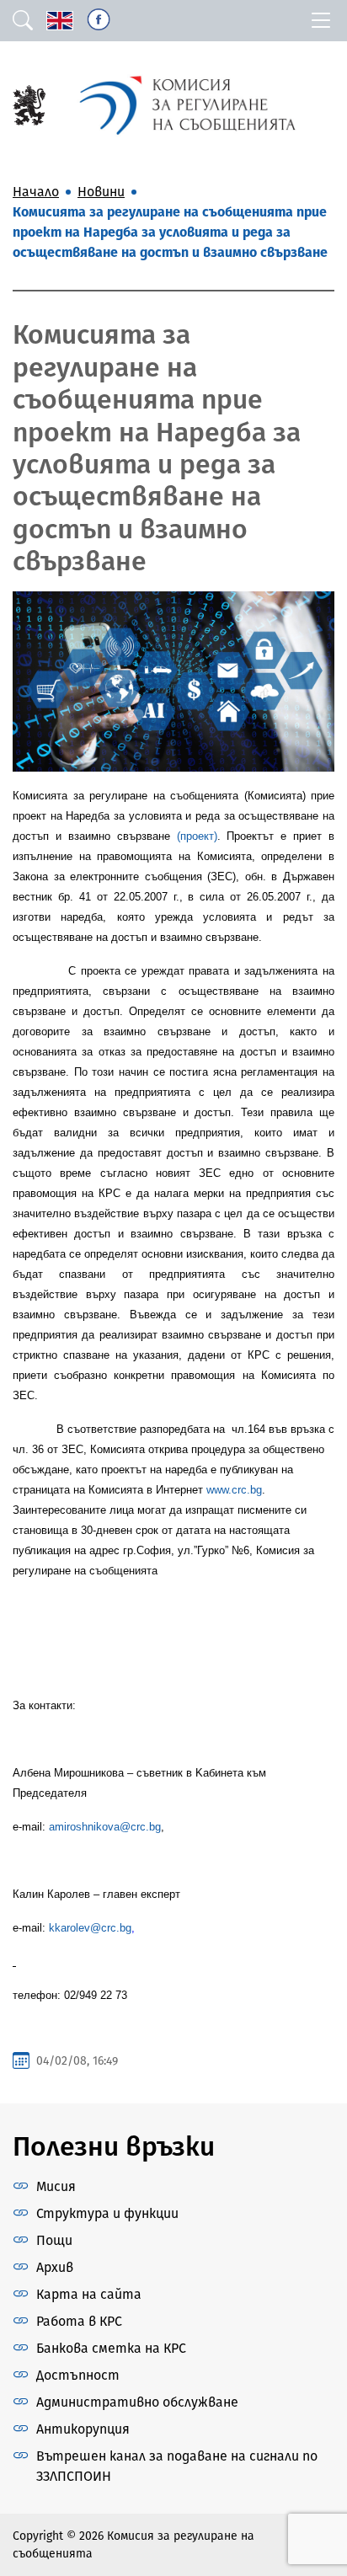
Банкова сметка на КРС (111, 2348)
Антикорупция (83, 2429)
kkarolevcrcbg (90, 1928)
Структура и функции (107, 2213)
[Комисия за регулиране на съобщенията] (29, 104)
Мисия (56, 2186)
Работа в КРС (79, 2321)
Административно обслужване (137, 2402)
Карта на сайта (89, 2294)
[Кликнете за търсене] (23, 21)
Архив (55, 2267)
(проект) (197, 836)
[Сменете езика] (60, 21)
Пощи (54, 2240)
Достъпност (78, 2375)
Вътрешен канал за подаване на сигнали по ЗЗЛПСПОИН (177, 2466)
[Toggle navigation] (321, 21)
